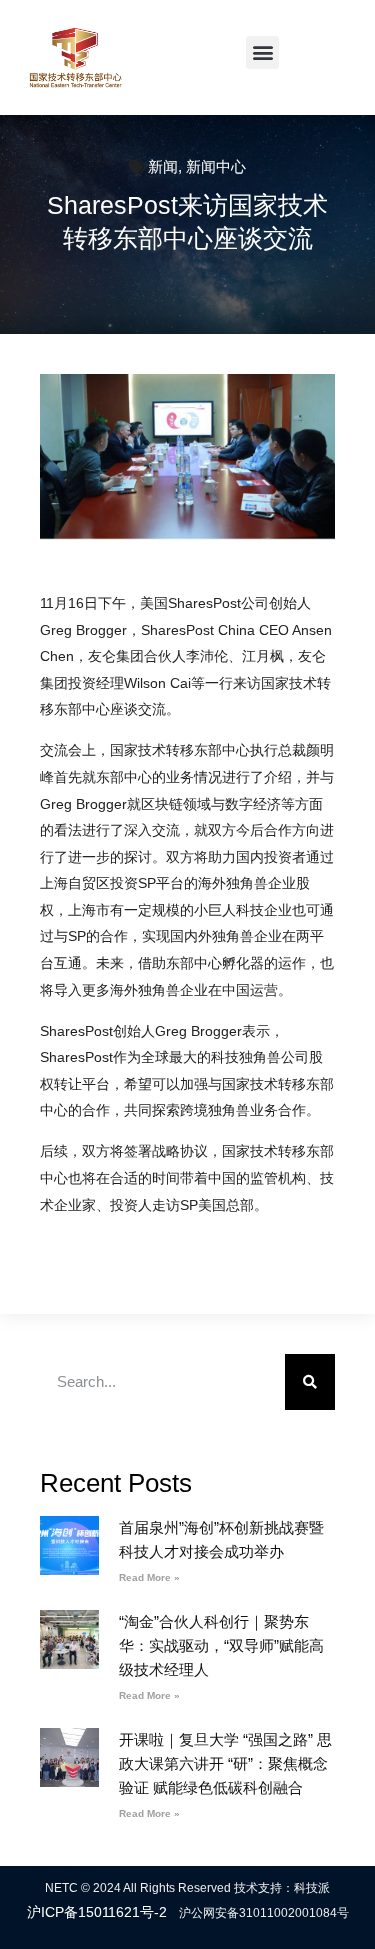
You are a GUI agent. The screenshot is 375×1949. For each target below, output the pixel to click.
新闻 (163, 166)
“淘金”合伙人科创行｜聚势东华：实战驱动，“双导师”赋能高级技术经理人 (221, 1645)
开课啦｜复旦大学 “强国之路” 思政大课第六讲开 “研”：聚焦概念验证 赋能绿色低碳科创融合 (225, 1763)
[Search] (310, 1382)
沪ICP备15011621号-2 (97, 1912)
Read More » (149, 1577)
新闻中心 (216, 166)
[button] (262, 52)
